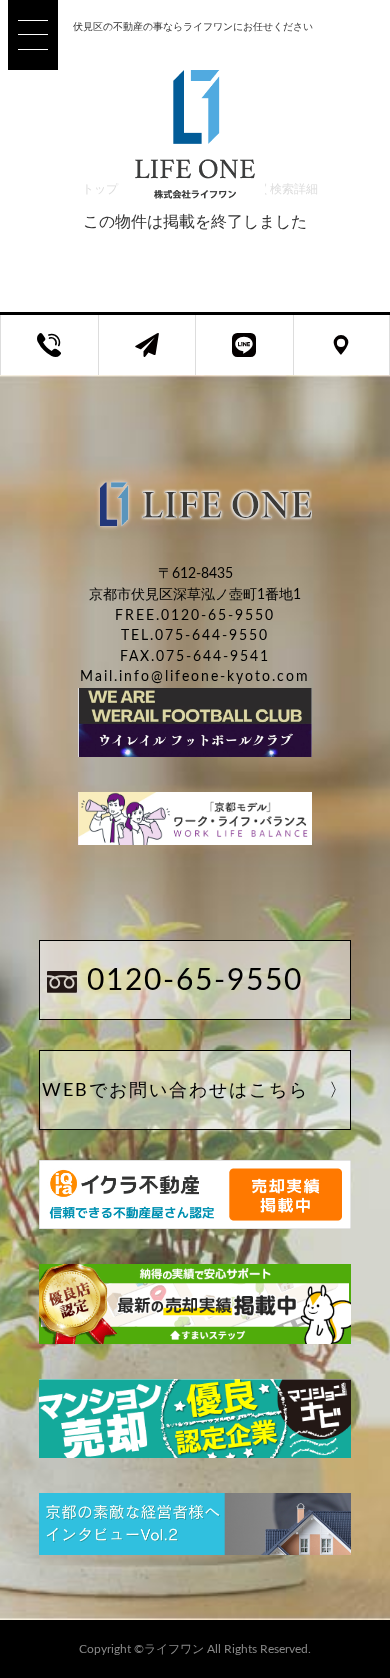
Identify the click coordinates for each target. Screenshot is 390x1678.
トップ (100, 189)
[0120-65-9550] (49, 345)
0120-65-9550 (195, 981)
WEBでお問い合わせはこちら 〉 (195, 1091)
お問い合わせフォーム (162, 356)
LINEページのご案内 (259, 356)
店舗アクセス (357, 356)
